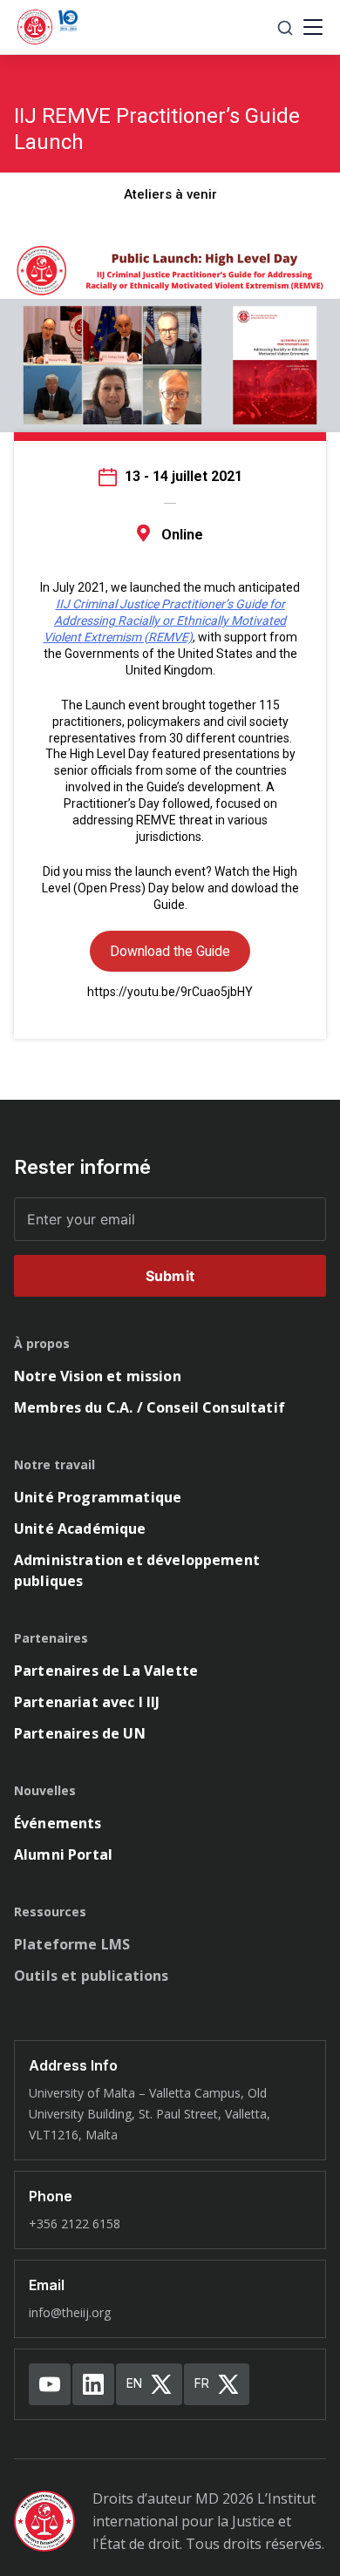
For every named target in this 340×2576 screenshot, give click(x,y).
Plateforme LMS (72, 1944)
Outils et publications (92, 1976)
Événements (58, 1823)
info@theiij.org (70, 2312)
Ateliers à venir (170, 194)
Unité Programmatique (98, 1497)
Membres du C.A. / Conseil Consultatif (150, 1407)
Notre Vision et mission (98, 1376)
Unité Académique (80, 1529)
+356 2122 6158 (75, 2223)
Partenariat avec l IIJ (87, 1702)
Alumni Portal (63, 1854)
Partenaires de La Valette (106, 1671)
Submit (170, 1276)
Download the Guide (170, 951)
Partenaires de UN (80, 1733)
